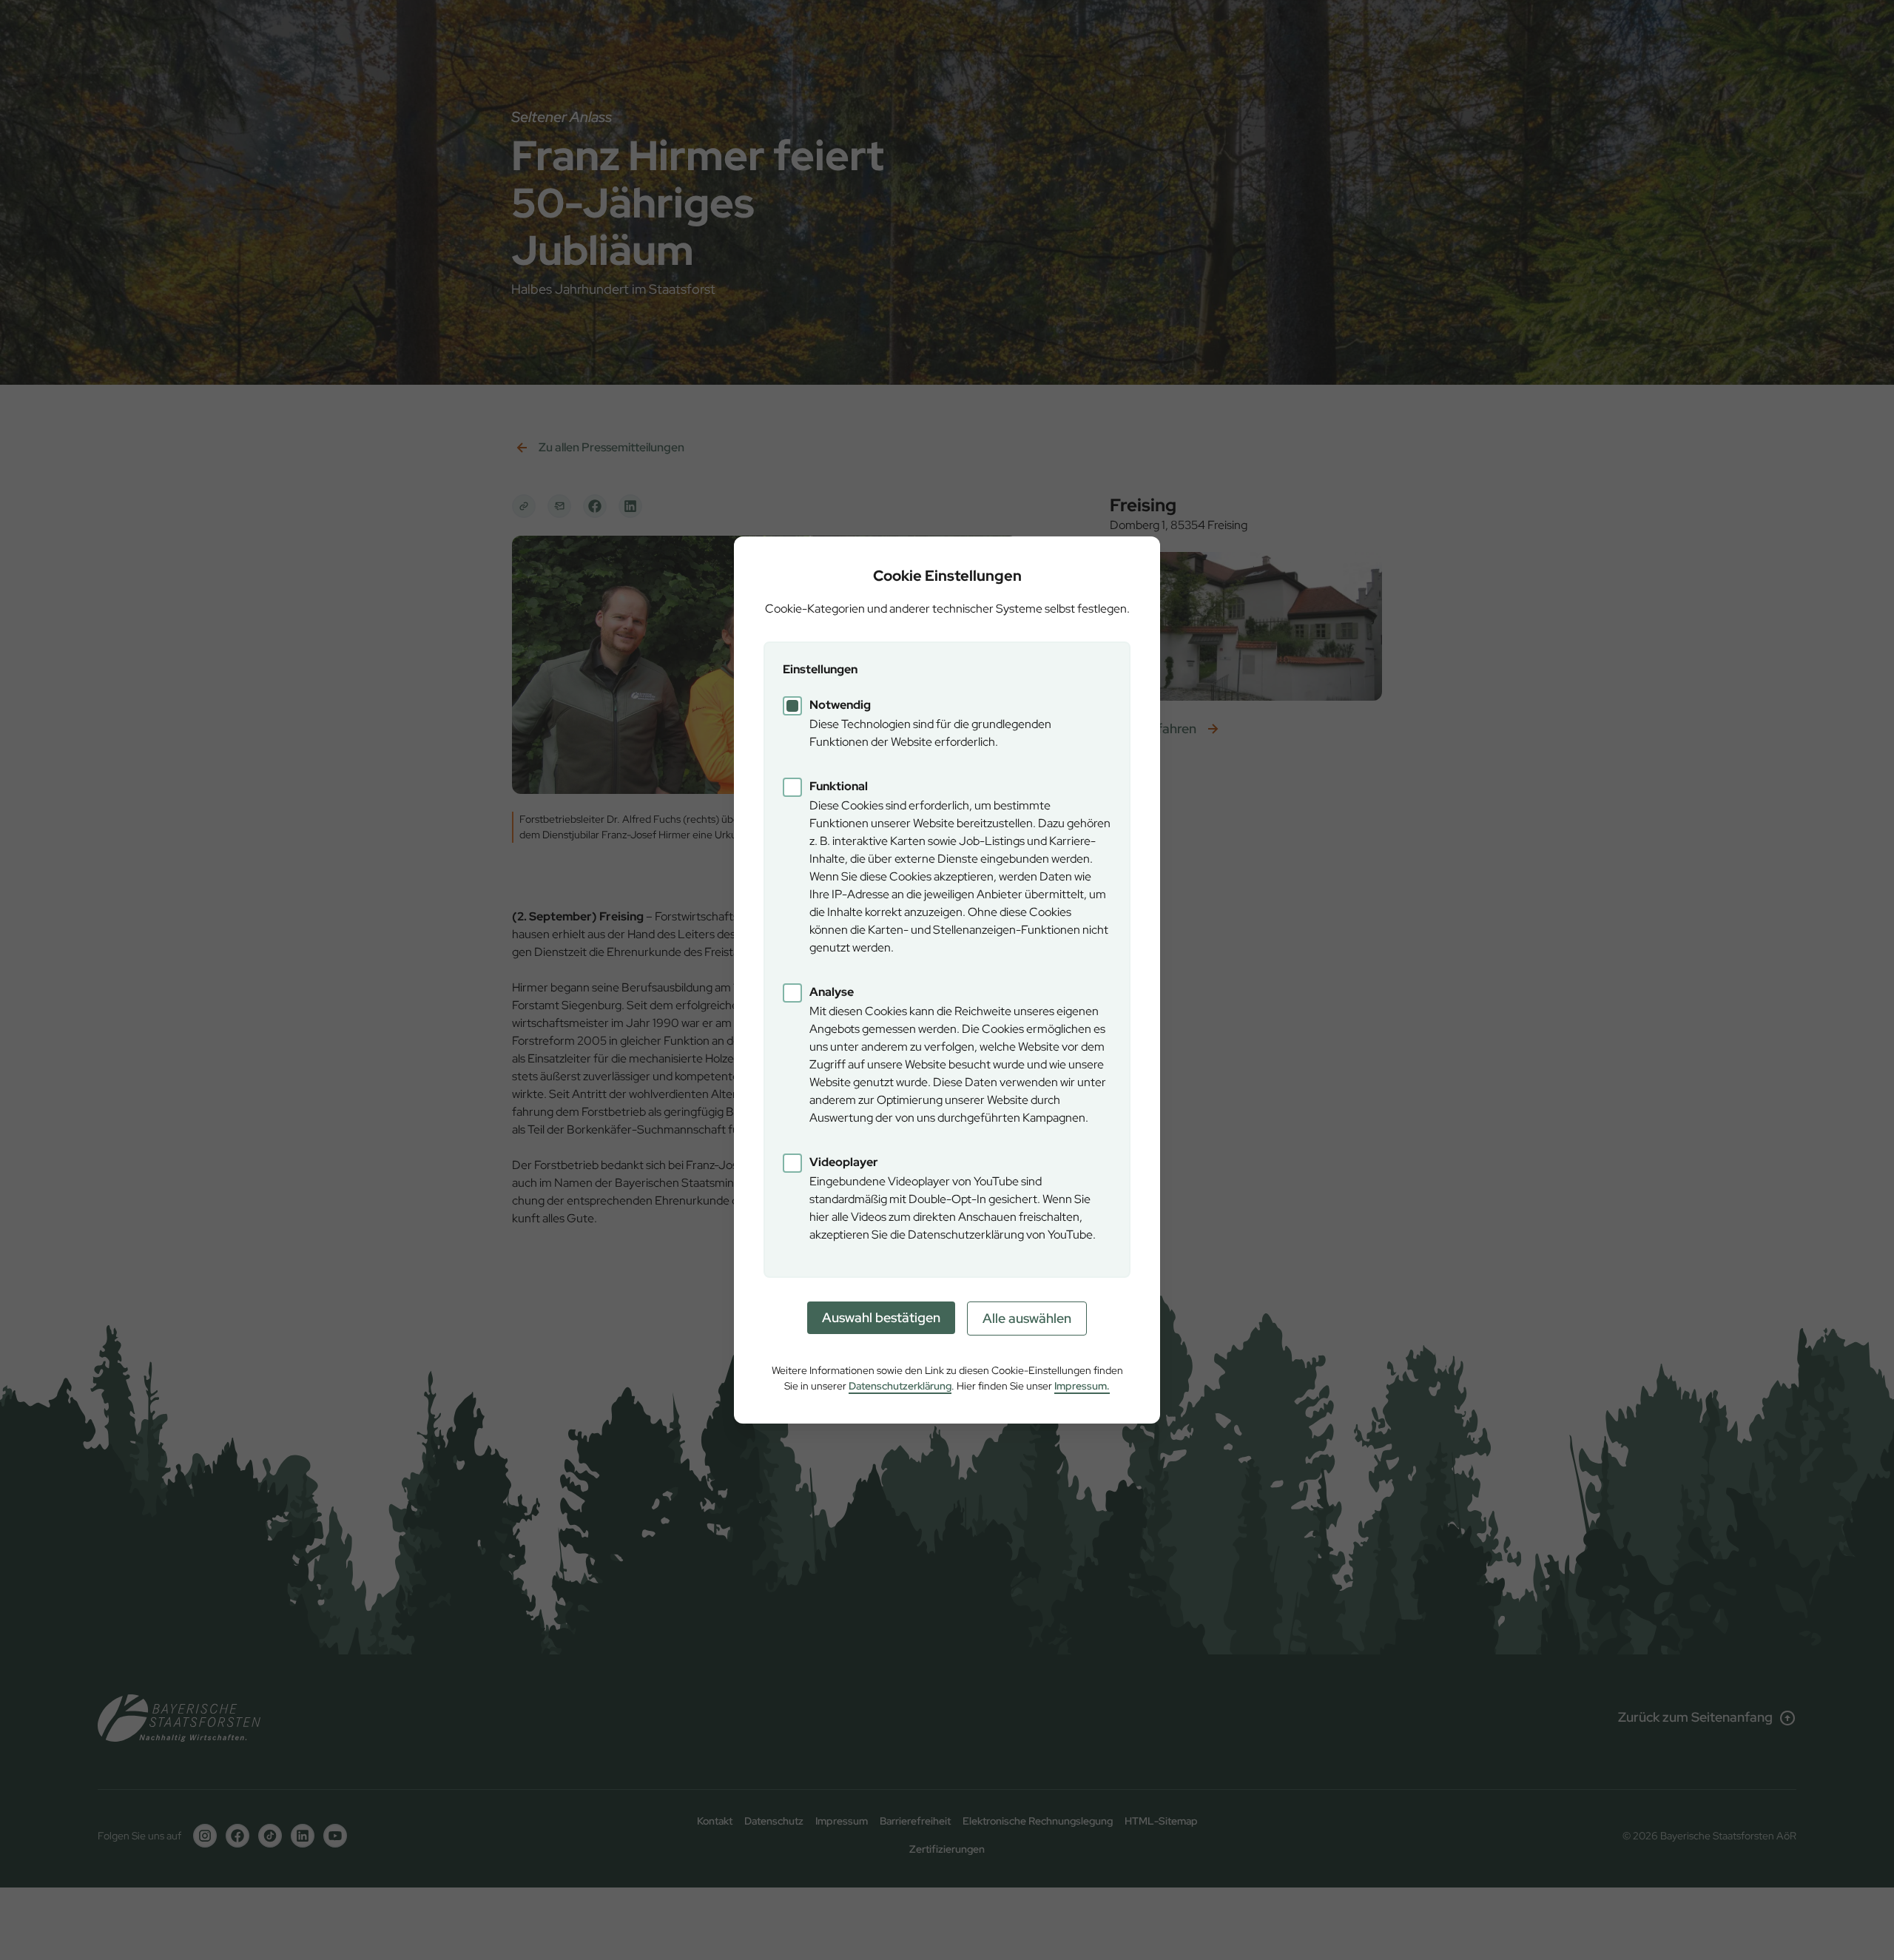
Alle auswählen (1027, 1318)
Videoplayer (844, 1162)
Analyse (832, 992)
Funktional (839, 786)
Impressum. (1082, 1386)
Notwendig (840, 705)
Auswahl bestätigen (881, 1317)
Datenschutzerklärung (900, 1386)
